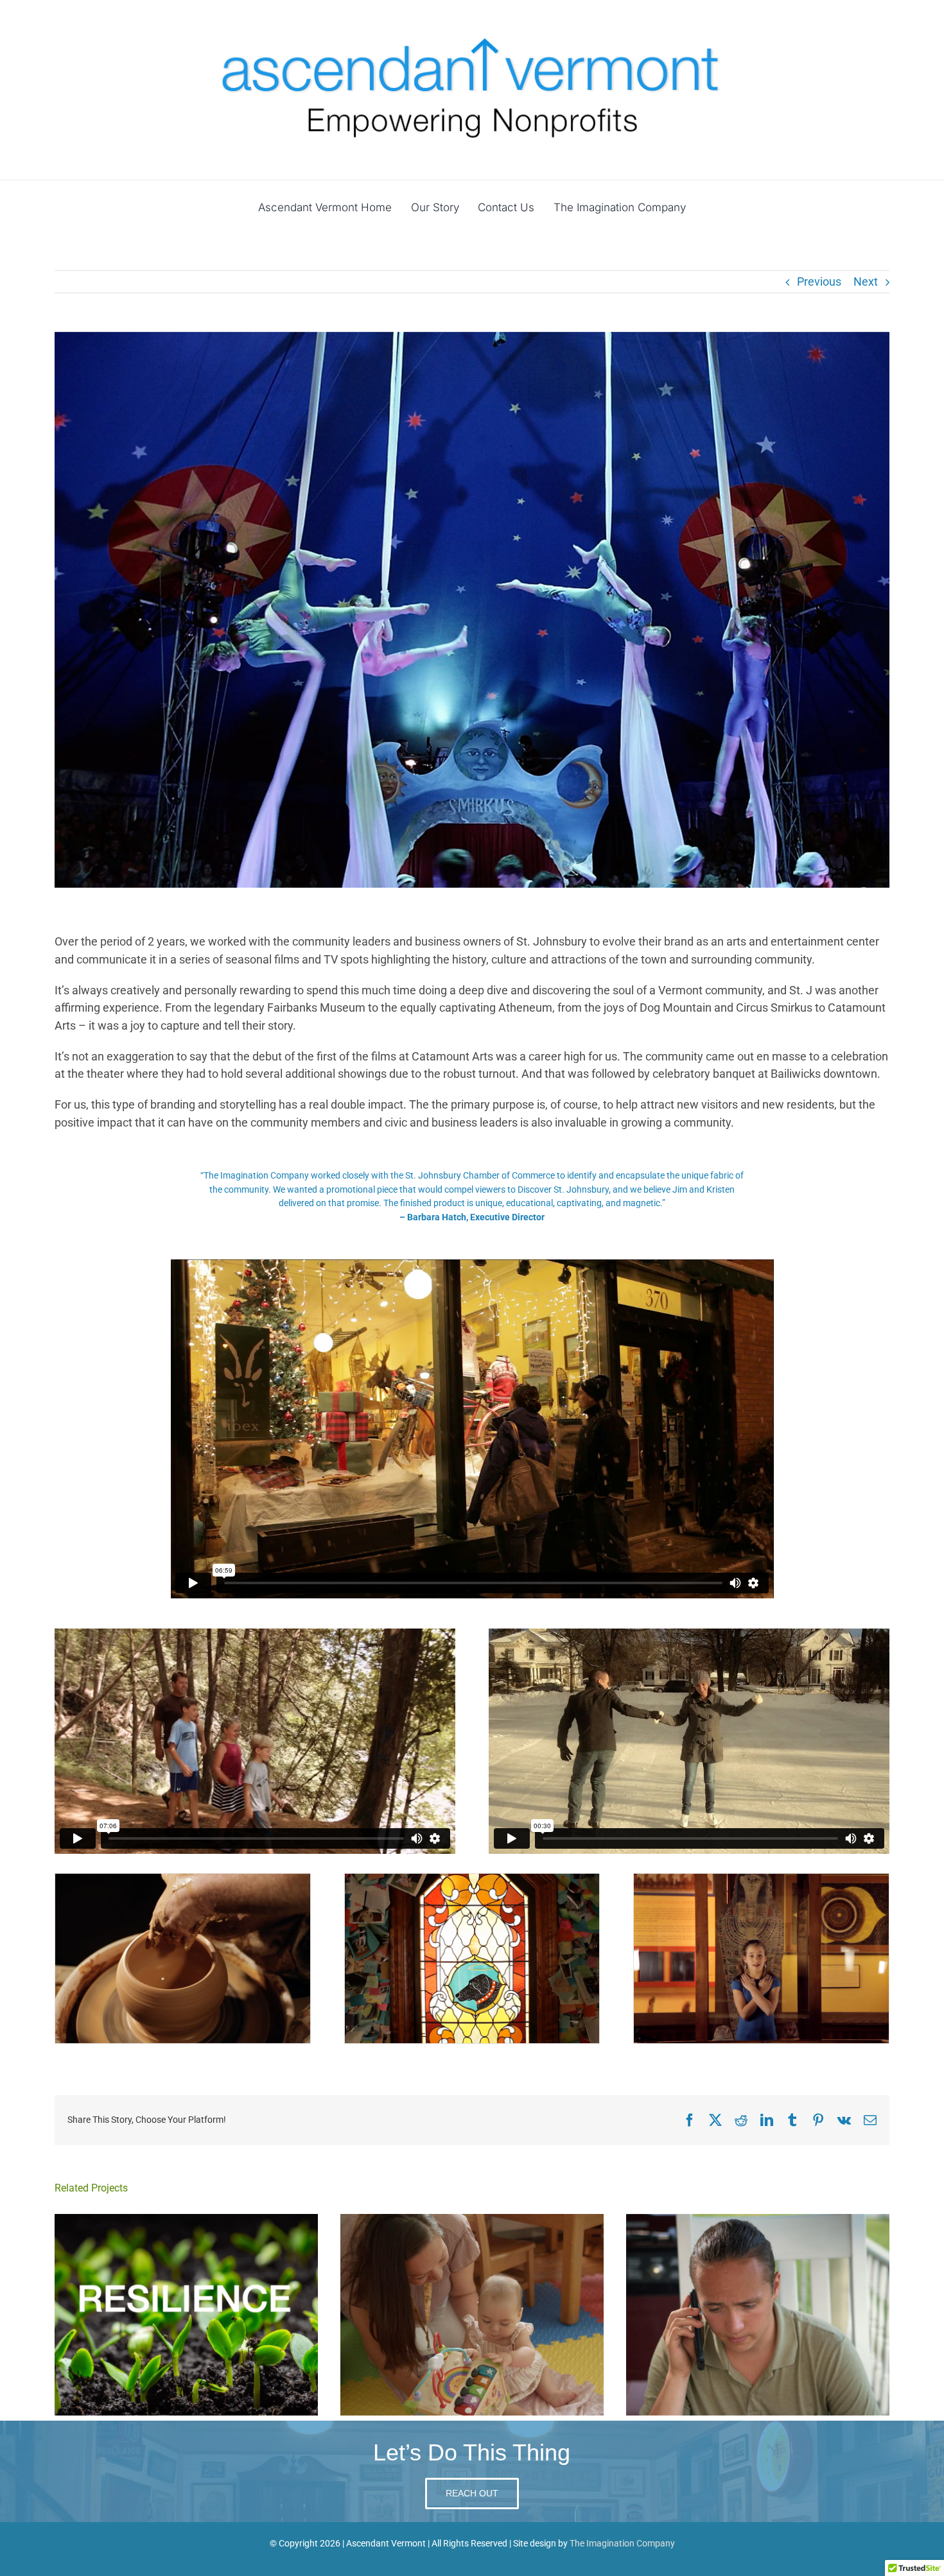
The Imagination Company (622, 2543)
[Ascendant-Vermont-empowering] (472, 31)
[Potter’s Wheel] (183, 1879)
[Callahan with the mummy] (761, 1879)
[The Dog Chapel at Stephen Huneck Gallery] (472, 1879)
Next (866, 281)
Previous (819, 281)
